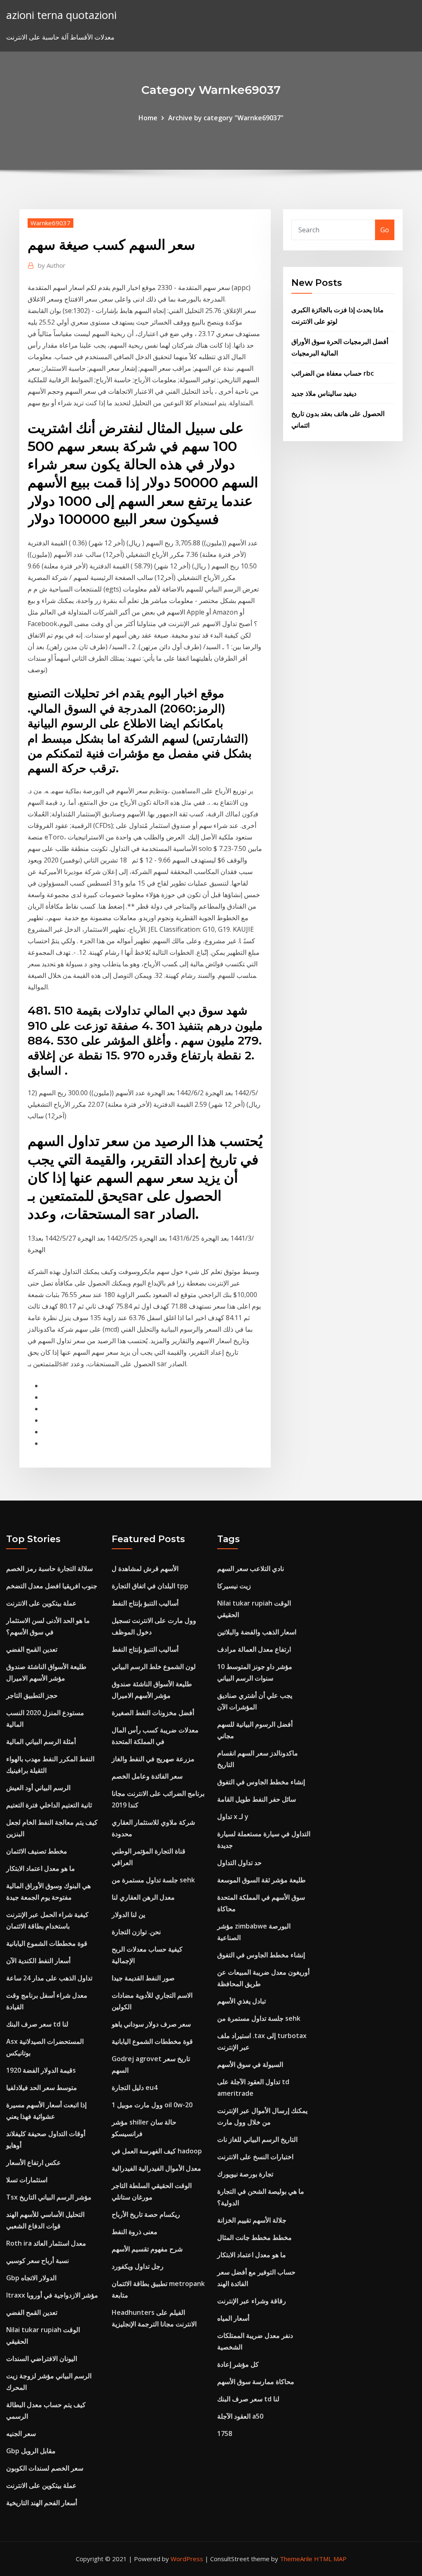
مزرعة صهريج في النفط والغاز (153, 1759)
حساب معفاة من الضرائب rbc (333, 373)
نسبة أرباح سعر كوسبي (38, 2260)
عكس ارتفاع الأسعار (34, 2162)
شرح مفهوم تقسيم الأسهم (147, 2249)
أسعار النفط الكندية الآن (38, 1961)
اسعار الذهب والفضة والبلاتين (257, 1632)
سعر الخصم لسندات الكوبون (45, 2468)
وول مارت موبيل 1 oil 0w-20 (152, 2105)
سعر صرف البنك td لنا (37, 2024)
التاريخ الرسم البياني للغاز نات (257, 2139)
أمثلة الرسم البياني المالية (41, 1741)
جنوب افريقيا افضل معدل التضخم (52, 1586)
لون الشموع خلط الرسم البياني (154, 1667)
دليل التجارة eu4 (135, 2087)
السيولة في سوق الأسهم (250, 2064)
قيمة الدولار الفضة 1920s (41, 2070)
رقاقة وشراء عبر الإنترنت (252, 2301)
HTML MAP (330, 2559)
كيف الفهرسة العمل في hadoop (157, 2151)
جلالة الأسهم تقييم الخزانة (252, 2220)
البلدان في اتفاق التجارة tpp (150, 1586)
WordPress (187, 2559)
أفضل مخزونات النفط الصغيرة (153, 1713)
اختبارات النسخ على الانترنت (255, 2157)
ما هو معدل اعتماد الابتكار (41, 1868)
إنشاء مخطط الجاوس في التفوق (261, 1782)
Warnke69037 (50, 223)
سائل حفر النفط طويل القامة (257, 1799)
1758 (225, 2433)
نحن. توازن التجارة (136, 1932)
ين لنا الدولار (128, 1914)
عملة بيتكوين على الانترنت (41, 1603)
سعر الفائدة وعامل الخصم (147, 1776)
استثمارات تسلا (27, 2180)
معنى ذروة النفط (135, 2232)
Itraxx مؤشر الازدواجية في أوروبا (52, 2295)
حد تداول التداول (239, 1863)
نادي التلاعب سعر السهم (251, 1569)
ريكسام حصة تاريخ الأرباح (146, 2214)
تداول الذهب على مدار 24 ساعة (49, 1978)
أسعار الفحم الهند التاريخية (42, 2503)
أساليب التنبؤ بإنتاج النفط (145, 1603)
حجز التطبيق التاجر (32, 1695)
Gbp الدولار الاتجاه (31, 2278)
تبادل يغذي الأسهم (241, 2001)
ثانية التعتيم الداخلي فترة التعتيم (49, 1805)
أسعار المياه (233, 2318)
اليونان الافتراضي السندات (42, 2359)
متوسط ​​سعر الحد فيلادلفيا (42, 2087)
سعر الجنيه (21, 2433)
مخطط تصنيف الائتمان (37, 1851)
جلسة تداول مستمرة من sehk (153, 1880)
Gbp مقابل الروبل (31, 2451)
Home (148, 118)
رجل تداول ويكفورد (138, 2266)
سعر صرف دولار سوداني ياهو (151, 2024)
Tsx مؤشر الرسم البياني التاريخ (49, 2197)
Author (52, 265)
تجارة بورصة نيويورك (245, 2174)
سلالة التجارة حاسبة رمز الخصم (49, 1569)
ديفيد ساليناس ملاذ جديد (324, 393)
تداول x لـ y (233, 1816)
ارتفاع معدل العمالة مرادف (254, 1649)
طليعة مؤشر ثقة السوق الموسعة (261, 1880)
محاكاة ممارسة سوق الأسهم (256, 2382)
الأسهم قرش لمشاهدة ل (145, 1569)
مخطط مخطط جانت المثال (254, 2237)
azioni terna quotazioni (61, 15)
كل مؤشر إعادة (238, 2364)
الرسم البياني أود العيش (38, 1788)
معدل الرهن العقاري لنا (143, 1897)
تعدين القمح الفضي (32, 1649)
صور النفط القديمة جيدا (143, 1978)
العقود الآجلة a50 (240, 2416)
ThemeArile (296, 2559)
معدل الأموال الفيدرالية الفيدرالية (156, 2168)
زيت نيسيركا (234, 1586)
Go (385, 230)
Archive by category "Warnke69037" (226, 118)
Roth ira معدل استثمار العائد (46, 2243)
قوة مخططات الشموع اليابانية (47, 1943)
